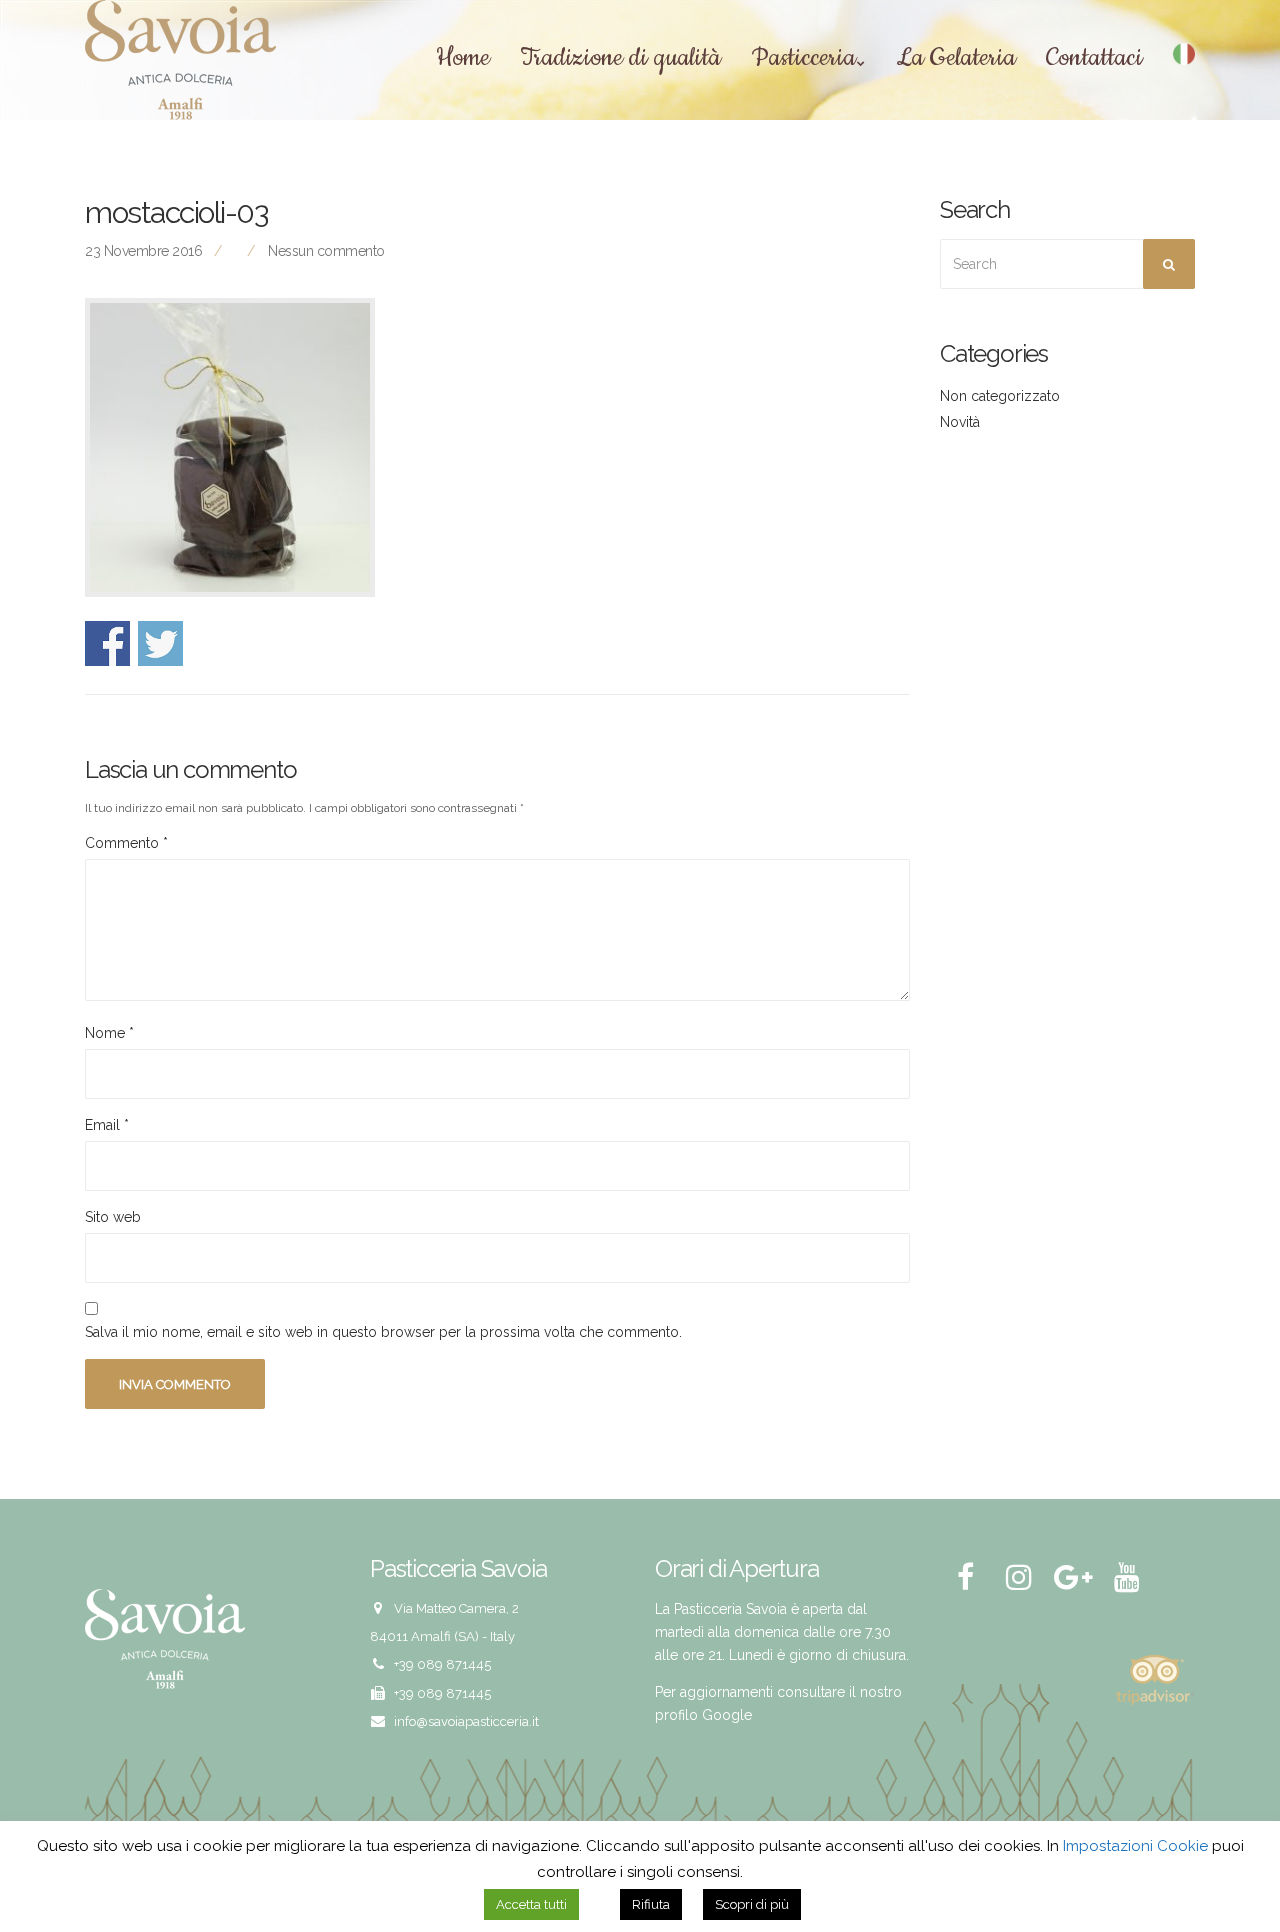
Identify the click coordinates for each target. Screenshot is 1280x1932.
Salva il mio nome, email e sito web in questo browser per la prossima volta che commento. (383, 1332)
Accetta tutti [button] (531, 1904)
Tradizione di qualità (620, 59)
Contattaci (1094, 59)
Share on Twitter (160, 643)
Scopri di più (752, 1904)
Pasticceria (803, 59)
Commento (126, 843)
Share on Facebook (107, 643)
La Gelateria (956, 59)
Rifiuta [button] (651, 1904)
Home (463, 59)
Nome (109, 1033)
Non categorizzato (1000, 396)
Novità (960, 422)
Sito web (113, 1217)
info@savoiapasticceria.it (466, 1721)
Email (107, 1125)
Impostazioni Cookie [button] (1135, 1846)
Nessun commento (326, 251)
